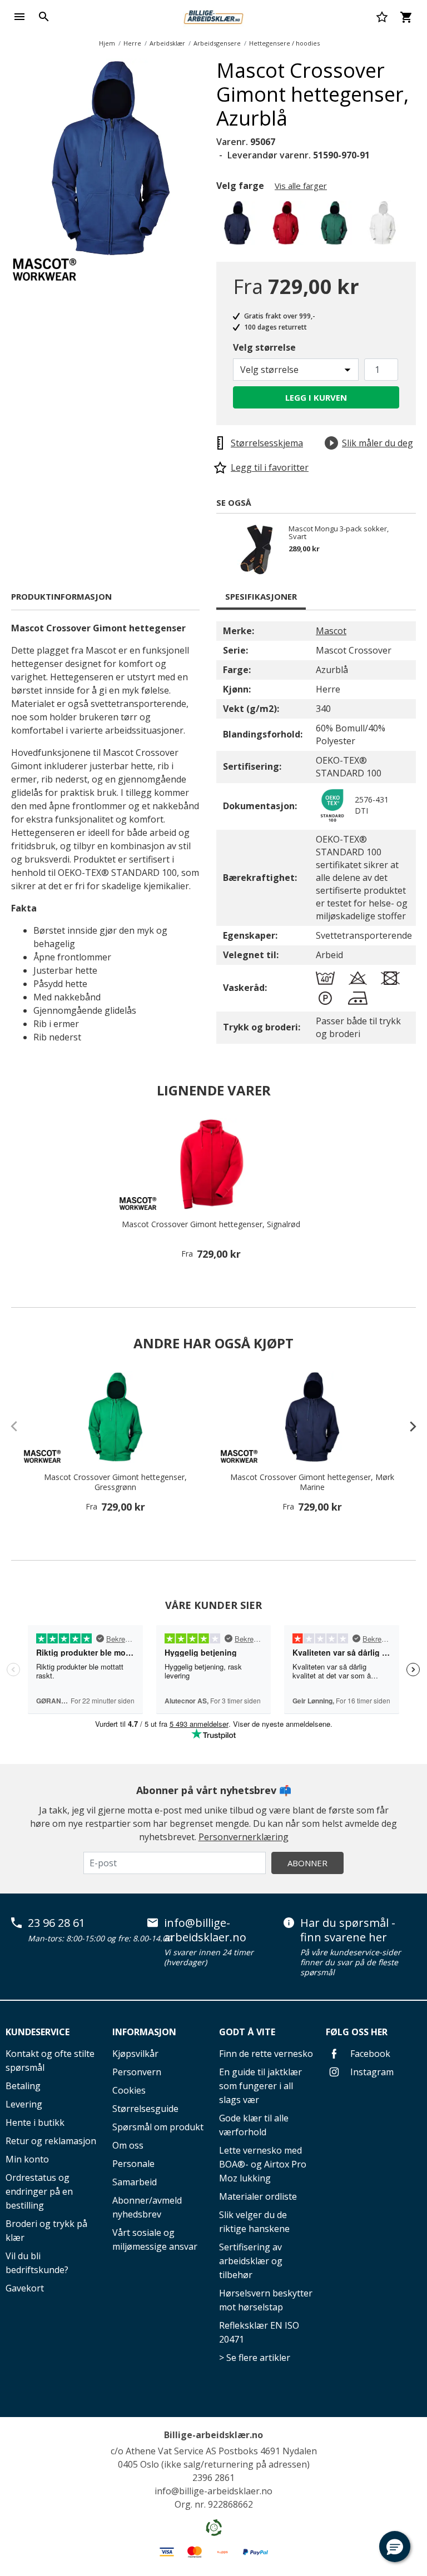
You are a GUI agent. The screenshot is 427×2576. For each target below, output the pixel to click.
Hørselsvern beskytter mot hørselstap (266, 2300)
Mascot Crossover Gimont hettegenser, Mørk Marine (312, 1482)
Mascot (331, 631)
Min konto (27, 2159)
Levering (24, 2104)
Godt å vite (247, 2032)
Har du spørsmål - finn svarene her (348, 1930)
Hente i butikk (35, 2122)
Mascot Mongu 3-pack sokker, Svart (339, 532)
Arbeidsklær (167, 43)
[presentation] (408, 1426)
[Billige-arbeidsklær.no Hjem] (213, 16)
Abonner (307, 1863)
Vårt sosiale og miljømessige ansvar (155, 2239)
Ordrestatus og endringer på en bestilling (39, 2191)
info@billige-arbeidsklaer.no (205, 1930)
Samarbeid (135, 2182)
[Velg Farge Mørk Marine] (239, 226)
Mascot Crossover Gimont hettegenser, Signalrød (211, 1224)
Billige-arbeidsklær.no (213, 2435)
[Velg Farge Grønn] (336, 226)
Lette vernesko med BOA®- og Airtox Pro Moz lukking (263, 2164)
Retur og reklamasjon (51, 2141)
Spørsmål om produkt (158, 2127)
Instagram (371, 2072)
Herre (132, 43)
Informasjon (144, 2032)
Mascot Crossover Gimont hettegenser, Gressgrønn (115, 1482)
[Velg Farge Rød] (288, 226)
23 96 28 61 (56, 1923)
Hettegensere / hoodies (284, 43)
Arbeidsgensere (217, 43)
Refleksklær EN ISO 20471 (259, 2332)
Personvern (137, 2072)
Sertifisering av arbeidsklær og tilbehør (251, 2261)
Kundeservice (38, 2032)
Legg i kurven (316, 397)
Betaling (23, 2086)
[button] (395, 2547)
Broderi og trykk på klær (46, 2231)
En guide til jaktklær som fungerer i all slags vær (260, 2086)
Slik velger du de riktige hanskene (254, 2222)
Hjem (107, 43)
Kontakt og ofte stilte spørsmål (50, 2061)
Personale (133, 2164)
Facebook (369, 2054)
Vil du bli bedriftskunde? (37, 2263)
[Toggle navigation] (19, 17)
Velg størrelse (264, 347)
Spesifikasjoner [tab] (261, 596)
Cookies (129, 2090)
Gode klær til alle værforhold (254, 2125)
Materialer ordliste (258, 2196)
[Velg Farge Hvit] (384, 226)
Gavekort (25, 2288)
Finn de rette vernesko (266, 2054)
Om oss (128, 2145)
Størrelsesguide (145, 2109)
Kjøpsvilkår (135, 2054)
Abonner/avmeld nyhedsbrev (147, 2207)
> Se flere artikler (255, 2358)
